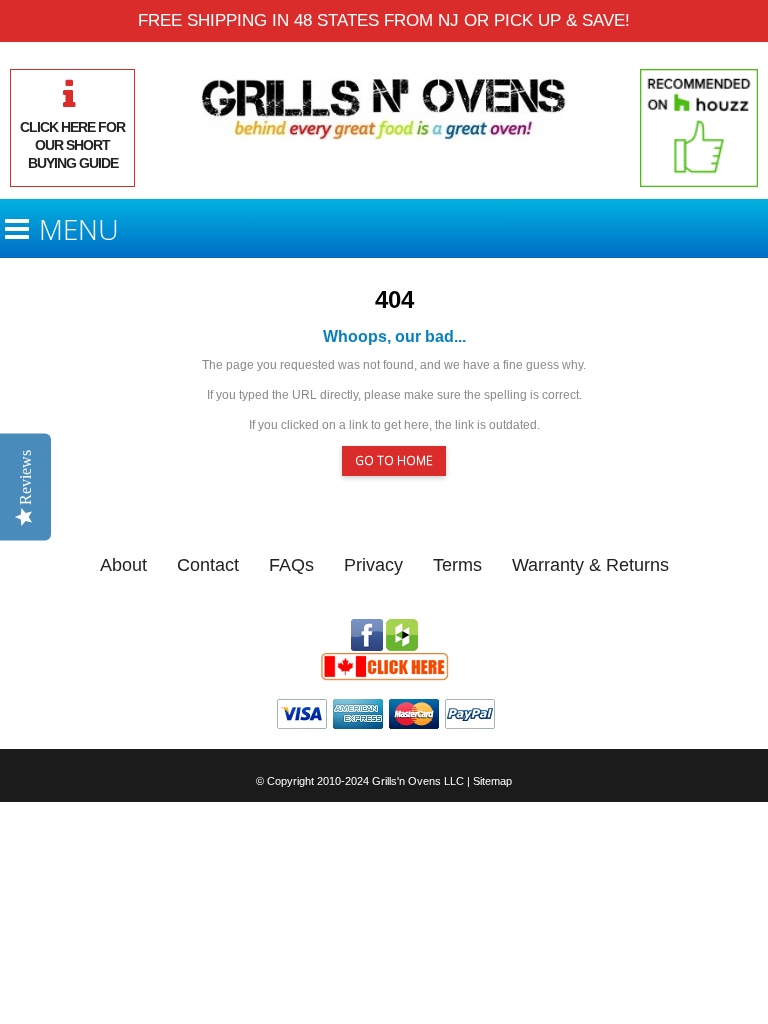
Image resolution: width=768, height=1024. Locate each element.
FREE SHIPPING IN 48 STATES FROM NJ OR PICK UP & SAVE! (384, 20)
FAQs (291, 565)
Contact (208, 565)
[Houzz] (402, 628)
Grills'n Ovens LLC (418, 781)
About (123, 565)
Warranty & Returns (590, 565)
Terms (457, 565)
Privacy (373, 565)
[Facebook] (367, 628)
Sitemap (492, 781)
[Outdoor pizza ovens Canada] (384, 660)
